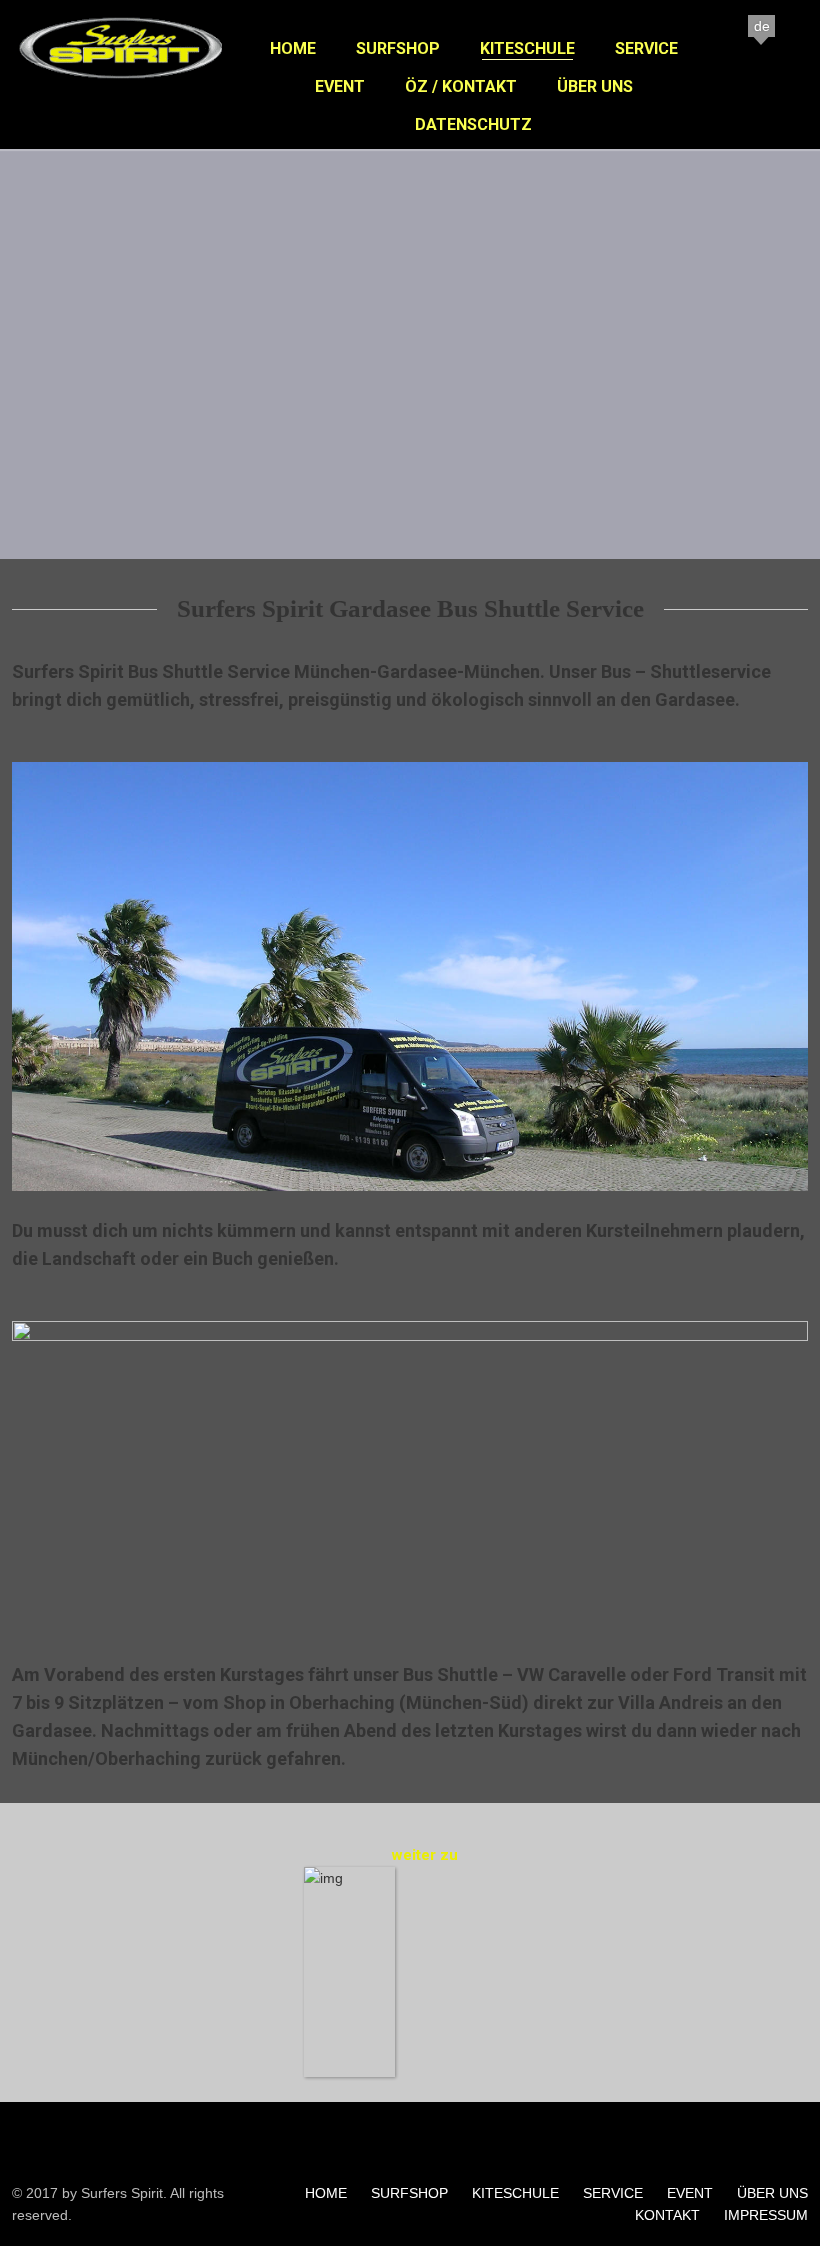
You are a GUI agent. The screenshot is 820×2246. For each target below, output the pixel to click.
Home (293, 48)
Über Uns (595, 86)
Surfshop (398, 48)
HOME (326, 2193)
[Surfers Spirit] (122, 80)
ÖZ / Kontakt (461, 86)
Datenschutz (473, 124)
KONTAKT (667, 2215)
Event (340, 86)
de (762, 26)
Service (646, 48)
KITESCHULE (515, 2193)
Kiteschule (527, 48)
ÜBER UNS (772, 2193)
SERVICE (613, 2193)
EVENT (690, 2193)
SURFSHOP (409, 2193)
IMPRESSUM (766, 2215)
